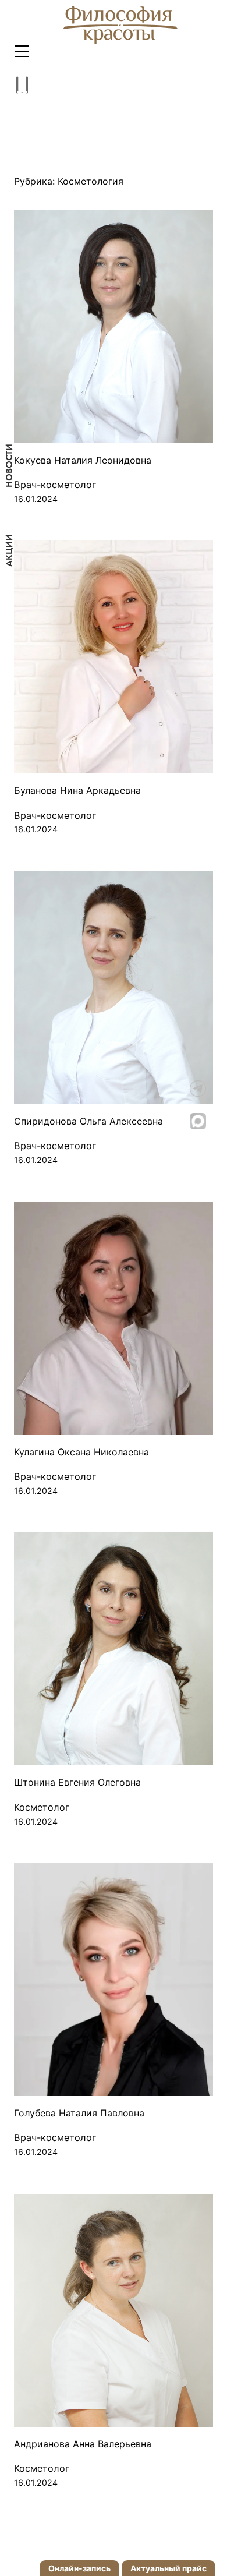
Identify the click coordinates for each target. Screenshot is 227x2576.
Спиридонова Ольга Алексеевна (88, 1121)
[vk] (208, 1056)
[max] (208, 1121)
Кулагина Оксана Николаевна (81, 1452)
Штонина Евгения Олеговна (77, 1782)
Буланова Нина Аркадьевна (77, 791)
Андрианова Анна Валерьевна (83, 2444)
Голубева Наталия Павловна (79, 2113)
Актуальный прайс (169, 2568)
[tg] (208, 1089)
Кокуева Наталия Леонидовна (83, 460)
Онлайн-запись (79, 2568)
